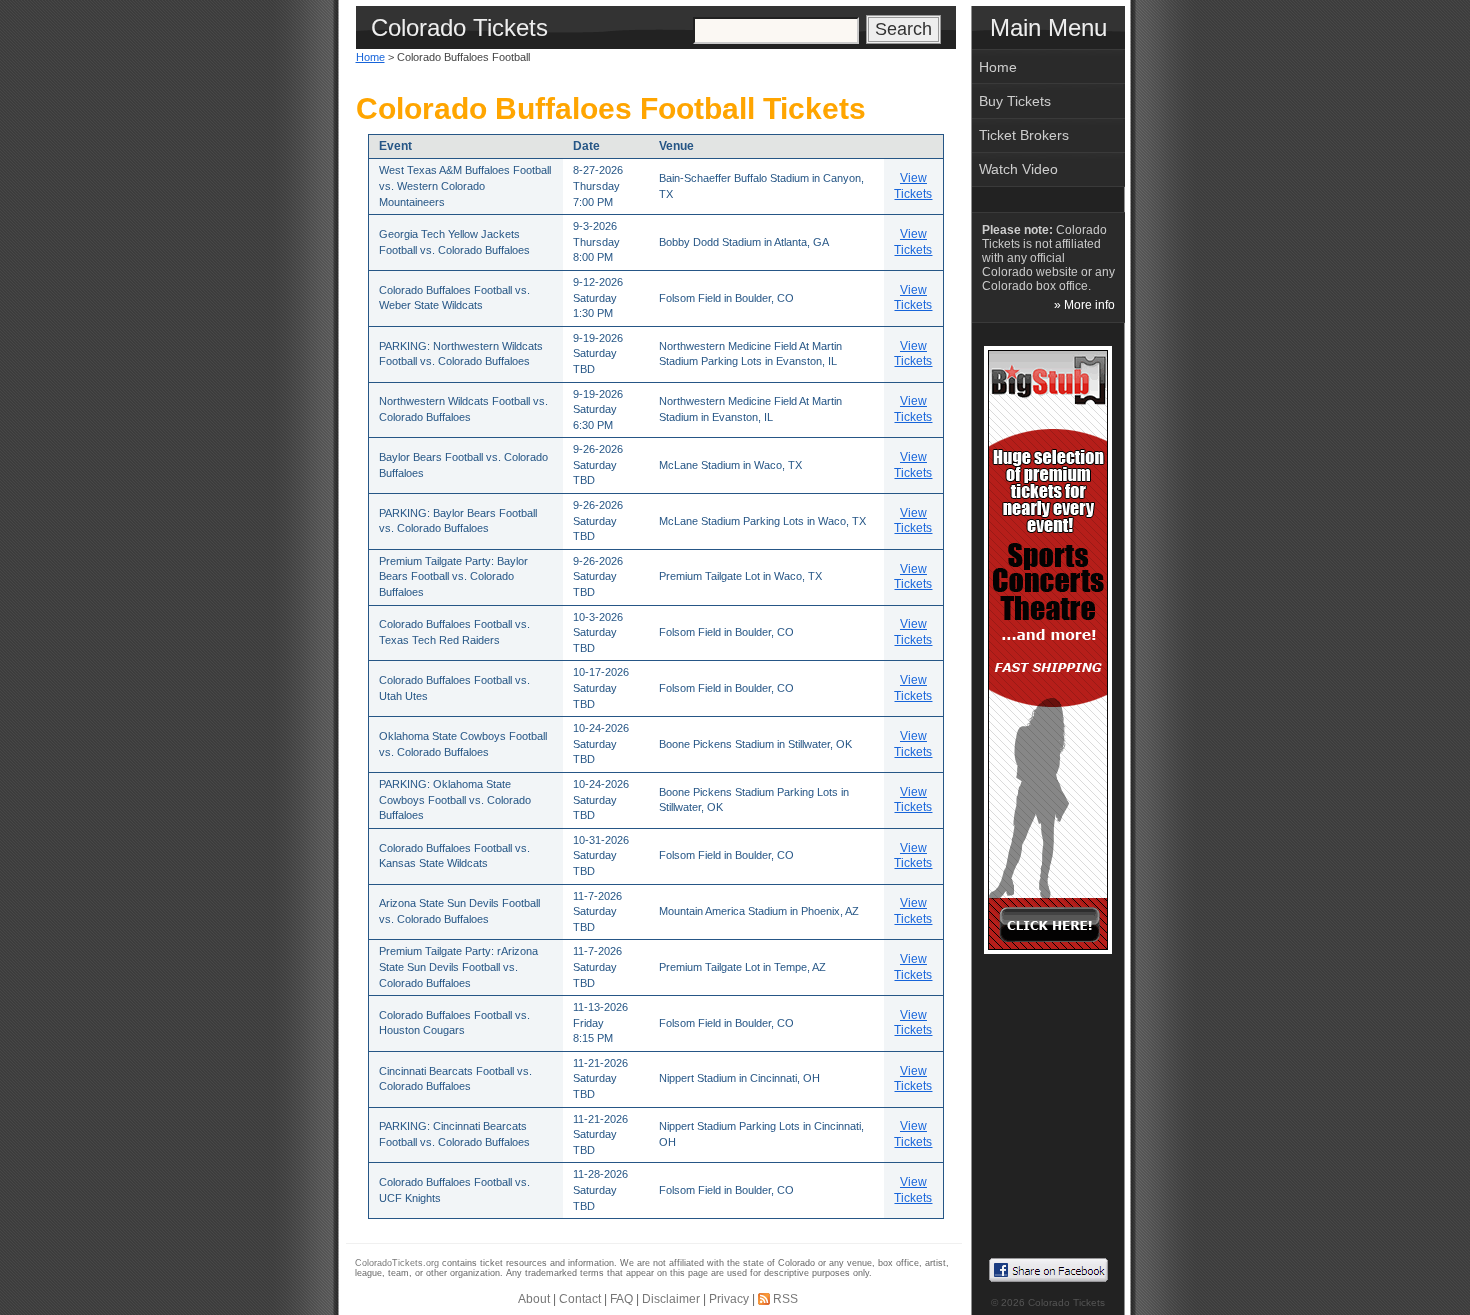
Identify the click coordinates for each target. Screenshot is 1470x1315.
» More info (1084, 305)
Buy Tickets (1015, 101)
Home (370, 57)
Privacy (729, 1299)
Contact (580, 1299)
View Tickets (913, 186)
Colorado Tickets (1066, 1302)
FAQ (621, 1299)
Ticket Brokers (1024, 135)
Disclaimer (671, 1299)
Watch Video (1018, 169)
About (534, 1299)
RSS (785, 1299)
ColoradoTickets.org (397, 1263)
